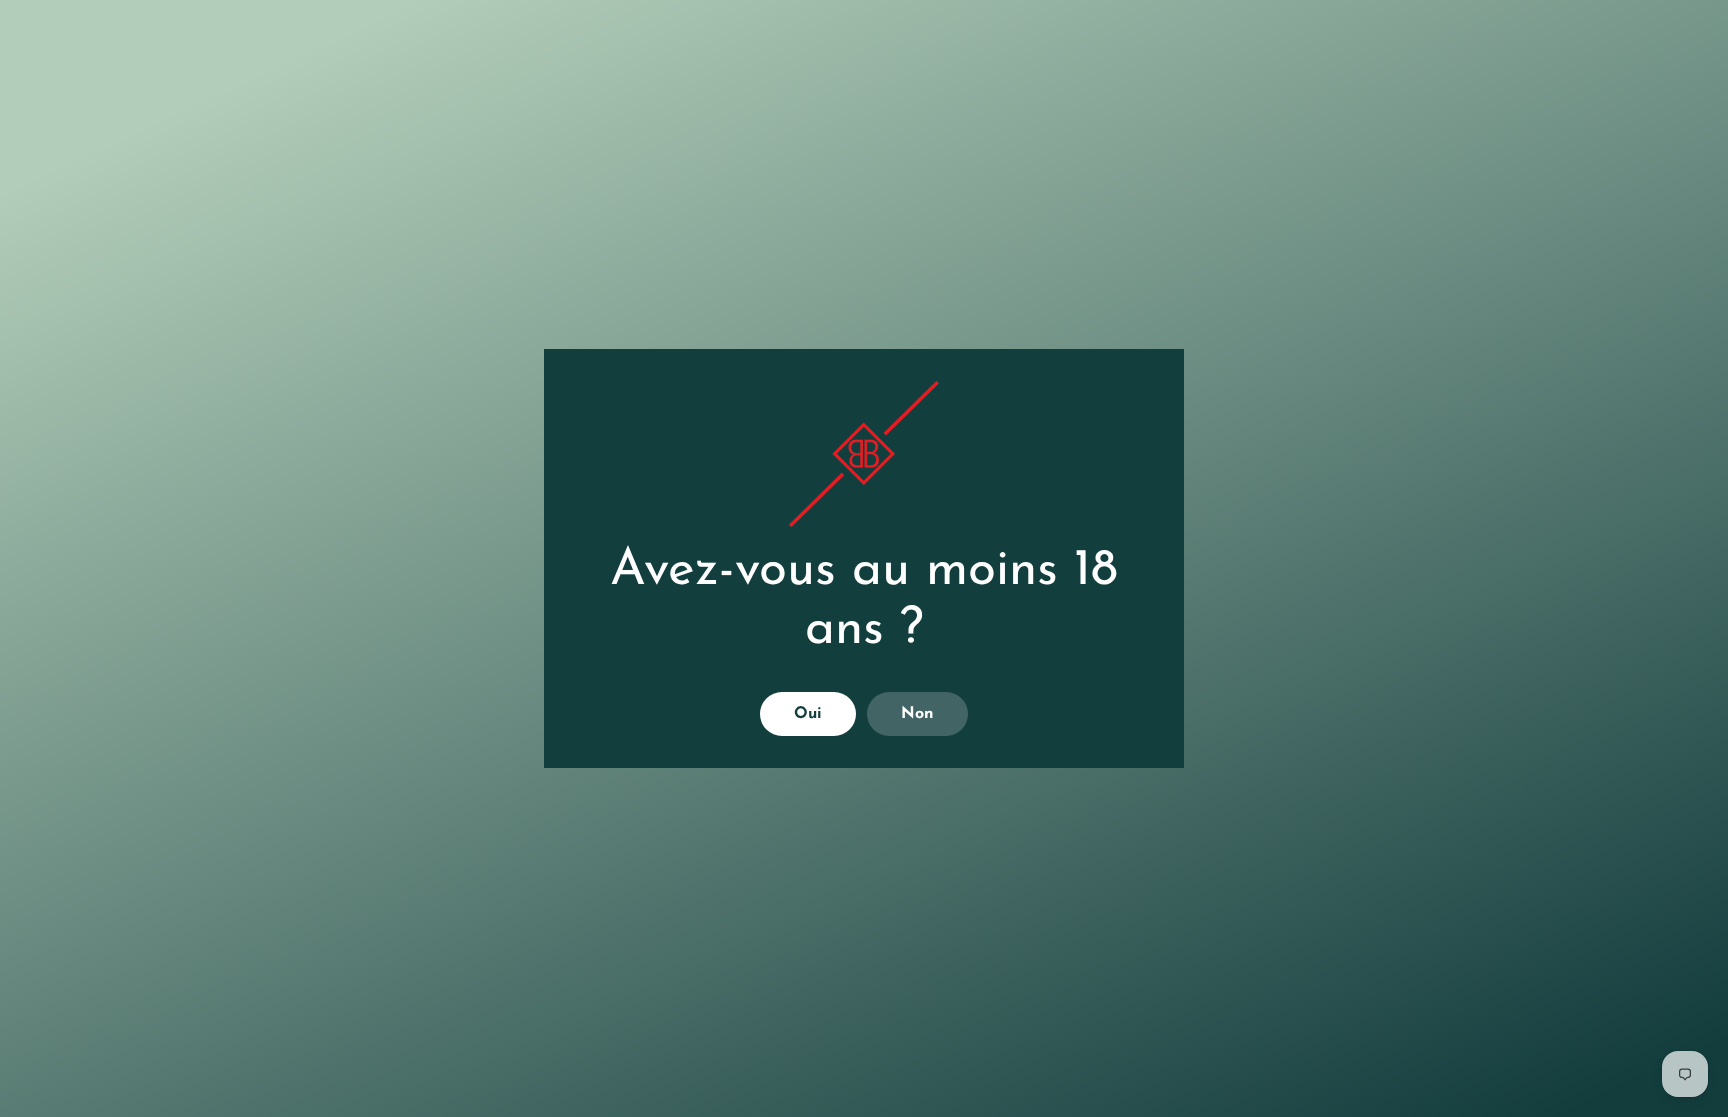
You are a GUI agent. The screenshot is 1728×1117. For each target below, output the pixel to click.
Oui (808, 714)
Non (917, 714)
